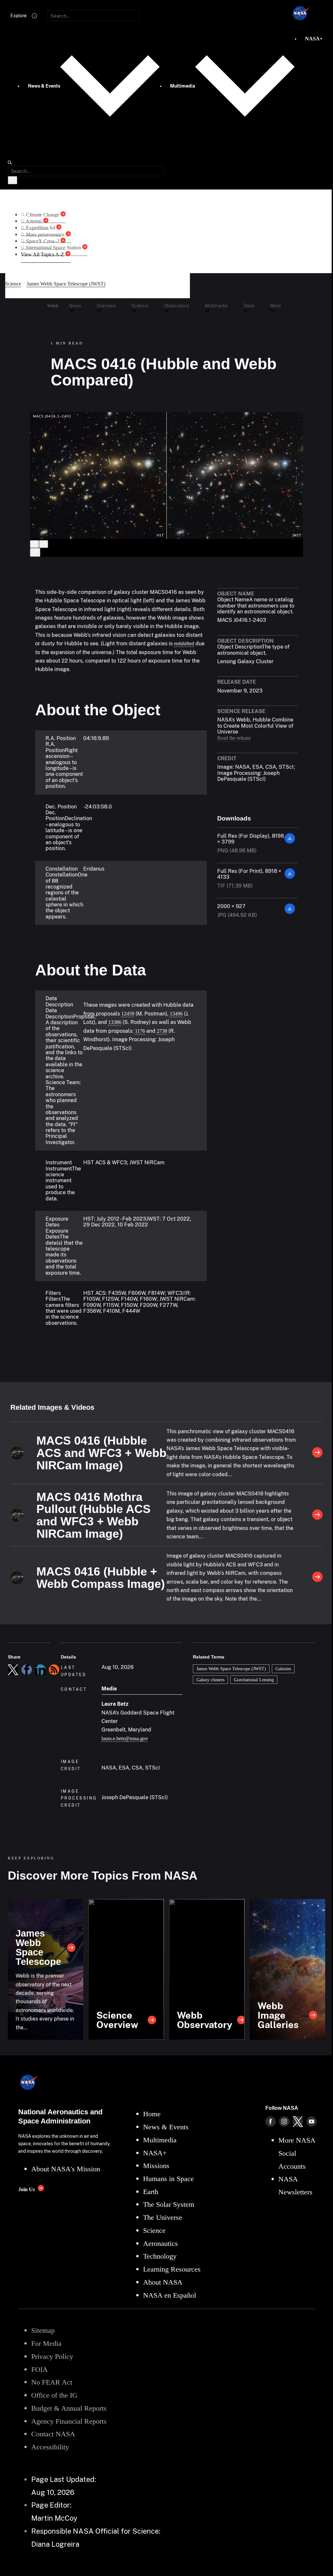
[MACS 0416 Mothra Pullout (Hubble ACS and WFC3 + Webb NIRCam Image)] (317, 1515)
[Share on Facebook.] (27, 1670)
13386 (115, 1022)
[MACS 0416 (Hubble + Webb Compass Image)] (317, 1577)
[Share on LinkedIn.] (40, 1670)
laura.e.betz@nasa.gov (125, 1738)
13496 (176, 1014)
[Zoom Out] (44, 544)
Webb (53, 306)
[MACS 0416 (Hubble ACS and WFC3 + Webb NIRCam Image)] (317, 1453)
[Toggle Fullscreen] (35, 552)
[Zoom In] (34, 544)
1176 (140, 1031)
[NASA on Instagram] (284, 2121)
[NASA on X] (298, 2121)
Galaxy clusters (210, 1680)
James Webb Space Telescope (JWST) (231, 1669)
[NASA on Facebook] (271, 2121)
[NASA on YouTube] (312, 2121)
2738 (162, 1031)
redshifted (184, 644)
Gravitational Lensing (254, 1680)
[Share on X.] (13, 1670)
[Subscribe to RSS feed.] (54, 1670)
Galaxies (283, 1669)
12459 (128, 1014)
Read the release (234, 738)
